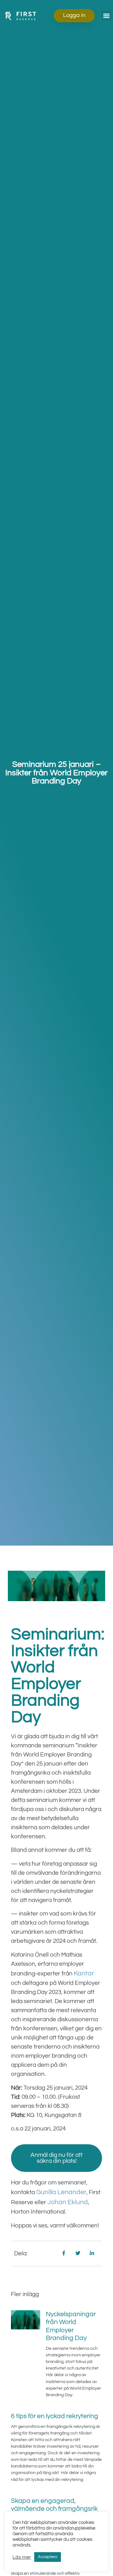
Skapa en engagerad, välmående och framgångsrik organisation (54, 2509)
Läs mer (22, 2557)
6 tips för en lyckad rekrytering (55, 2416)
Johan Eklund (68, 2202)
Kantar (84, 1973)
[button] (106, 16)
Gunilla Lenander (61, 2192)
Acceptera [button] (48, 2557)
